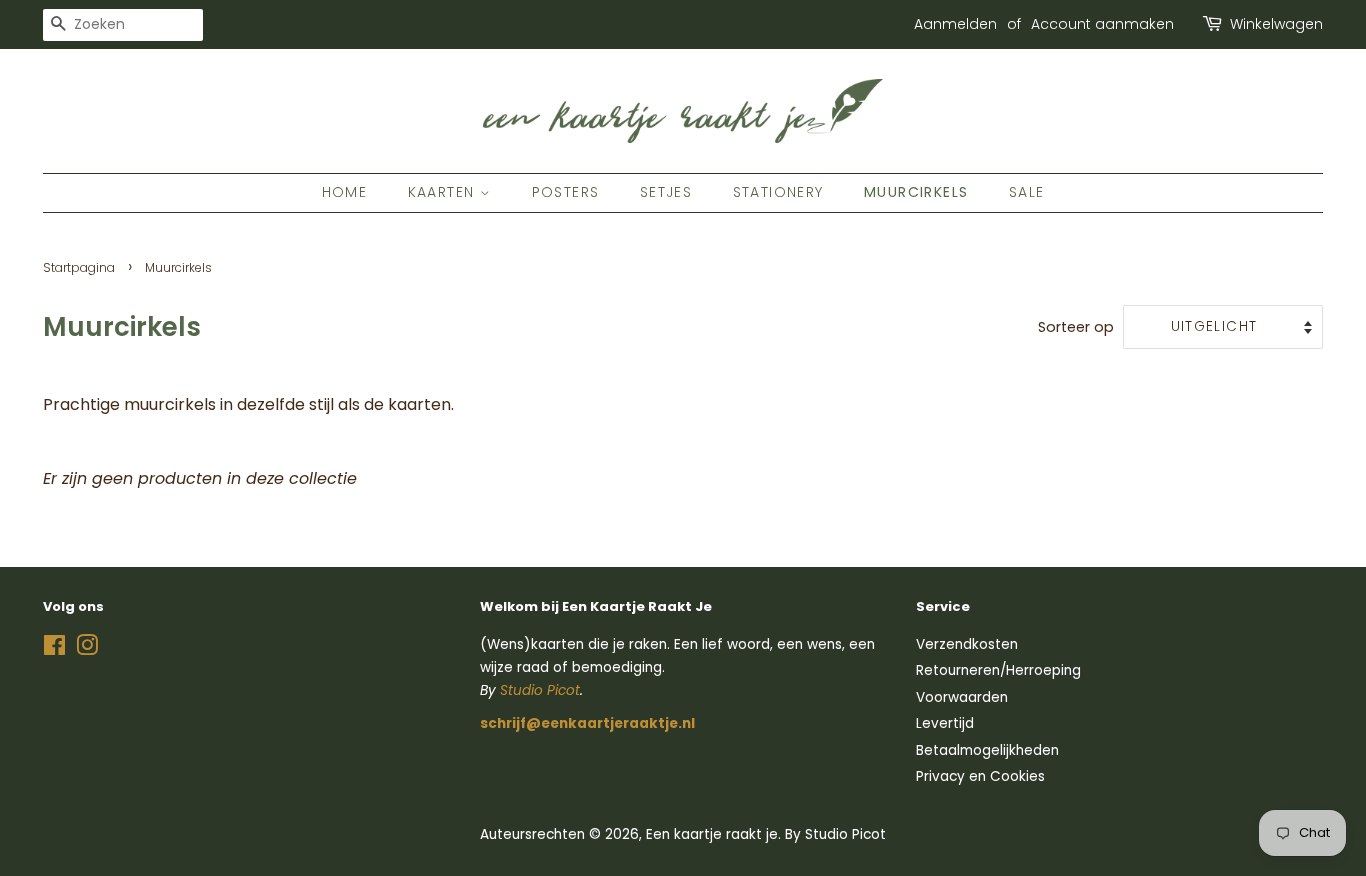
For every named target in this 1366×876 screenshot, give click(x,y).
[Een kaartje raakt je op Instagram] (87, 649)
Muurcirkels (916, 192)
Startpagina (79, 267)
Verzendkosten (967, 644)
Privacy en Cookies (980, 776)
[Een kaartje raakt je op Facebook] (54, 649)
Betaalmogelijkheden (987, 750)
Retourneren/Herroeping (998, 670)
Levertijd (945, 723)
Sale (1027, 192)
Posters (566, 192)
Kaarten (444, 192)
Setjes (666, 192)
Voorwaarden (962, 697)
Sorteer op (1076, 327)
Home (345, 192)
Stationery (778, 192)
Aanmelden (955, 24)
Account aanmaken (1102, 24)
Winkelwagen (1276, 24)
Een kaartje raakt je (712, 834)
